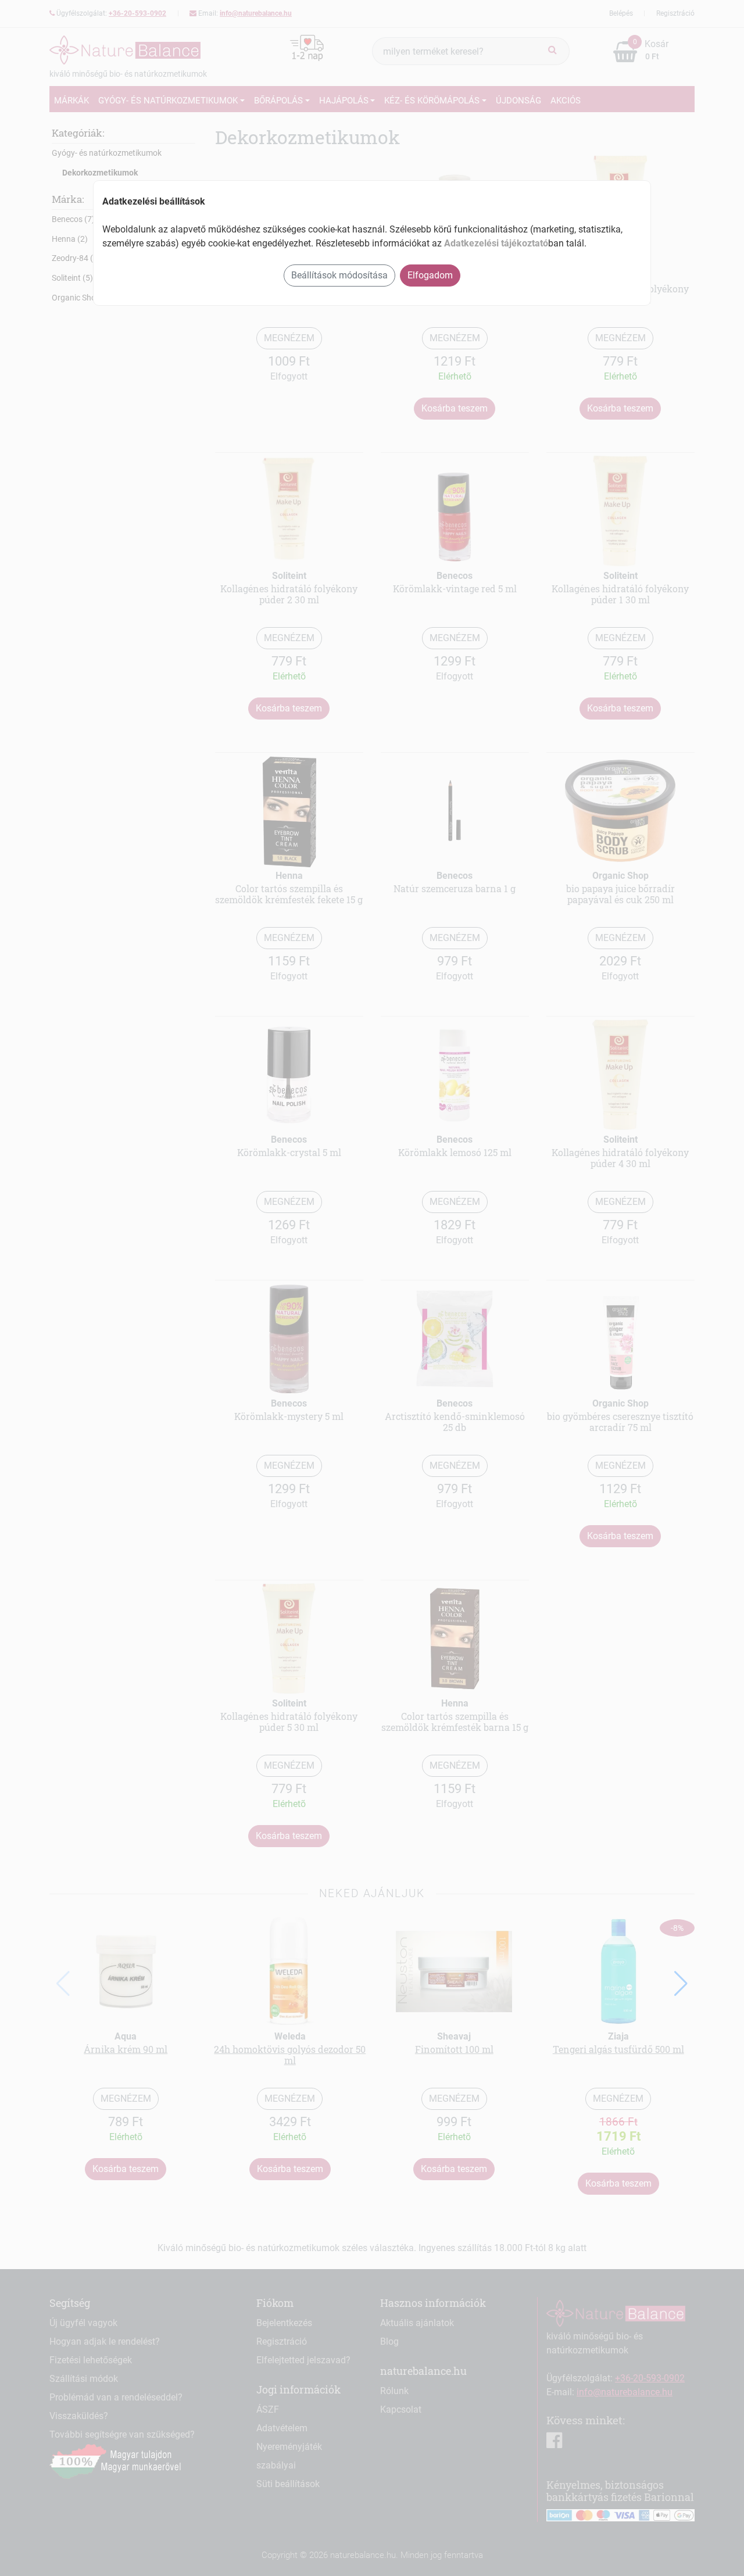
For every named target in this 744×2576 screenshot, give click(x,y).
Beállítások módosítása (339, 275)
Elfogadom (430, 275)
